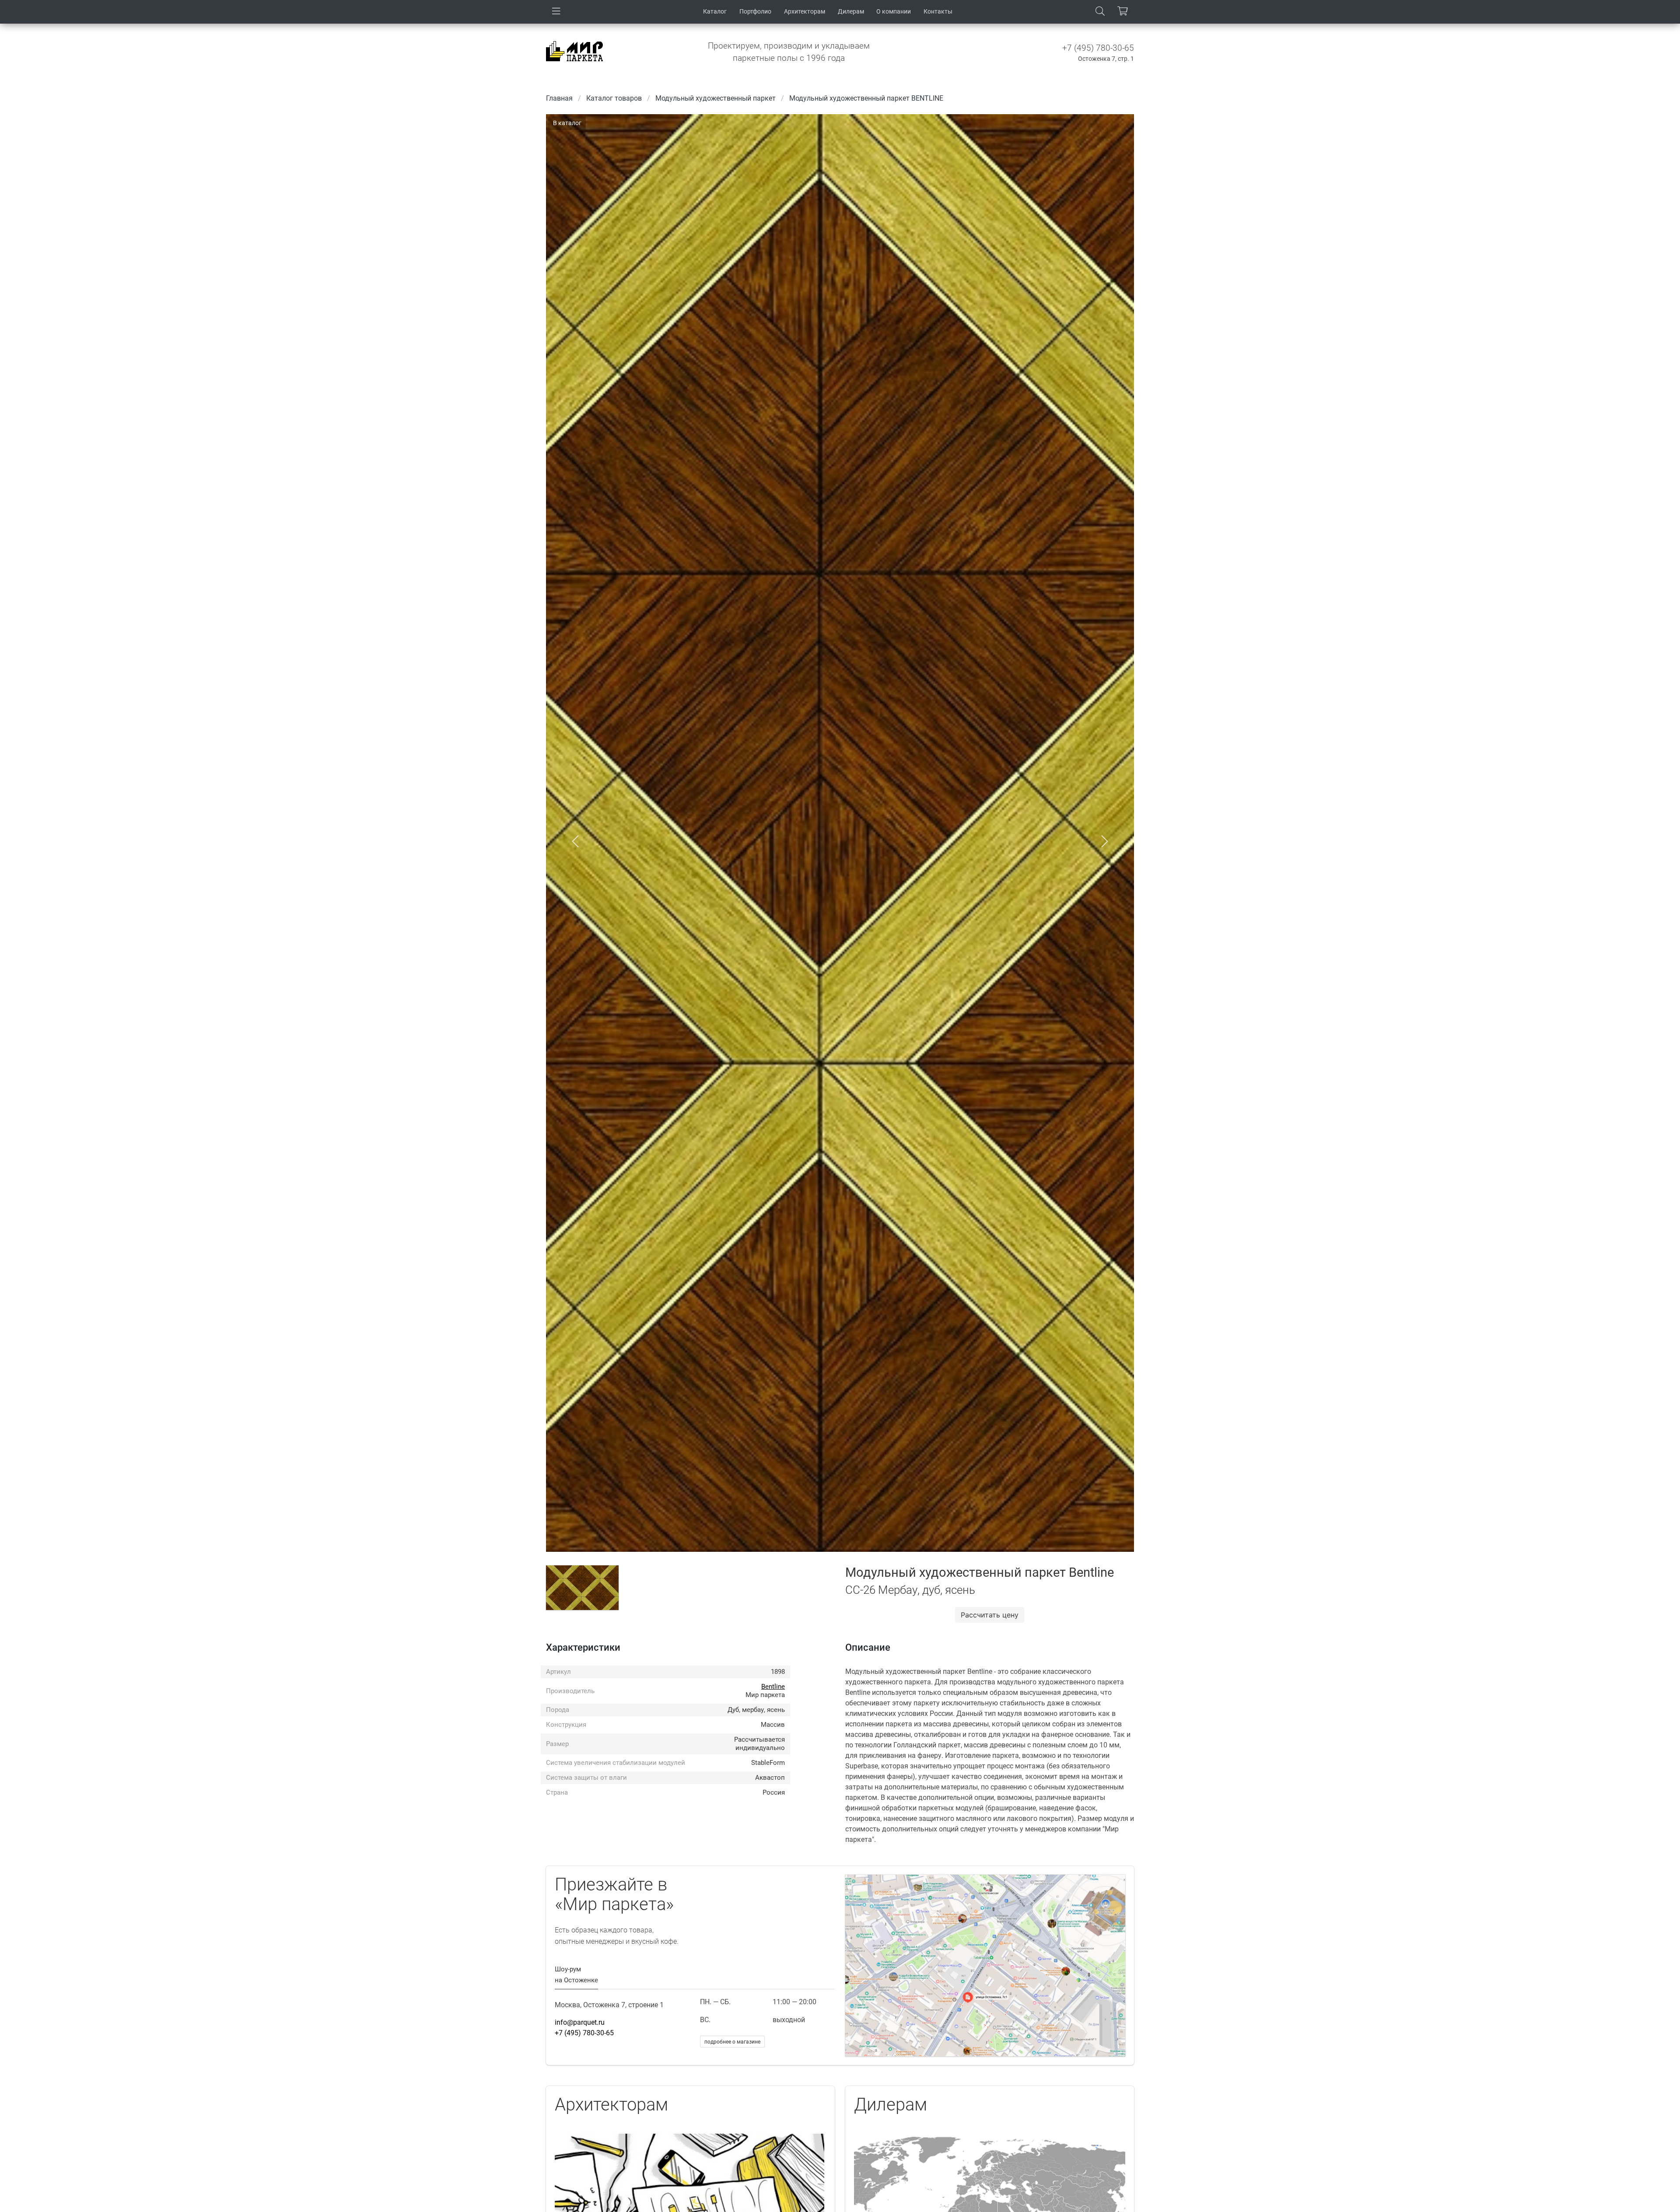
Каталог (715, 11)
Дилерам (851, 11)
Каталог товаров (614, 98)
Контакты (938, 11)
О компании (894, 11)
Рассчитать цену (990, 1615)
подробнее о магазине (732, 2042)
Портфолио (755, 11)
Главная (559, 98)
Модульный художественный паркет (716, 98)
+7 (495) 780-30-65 (1098, 48)
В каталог (567, 123)
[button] (575, 842)
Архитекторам (805, 11)
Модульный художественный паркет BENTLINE (866, 98)
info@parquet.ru (580, 2022)
